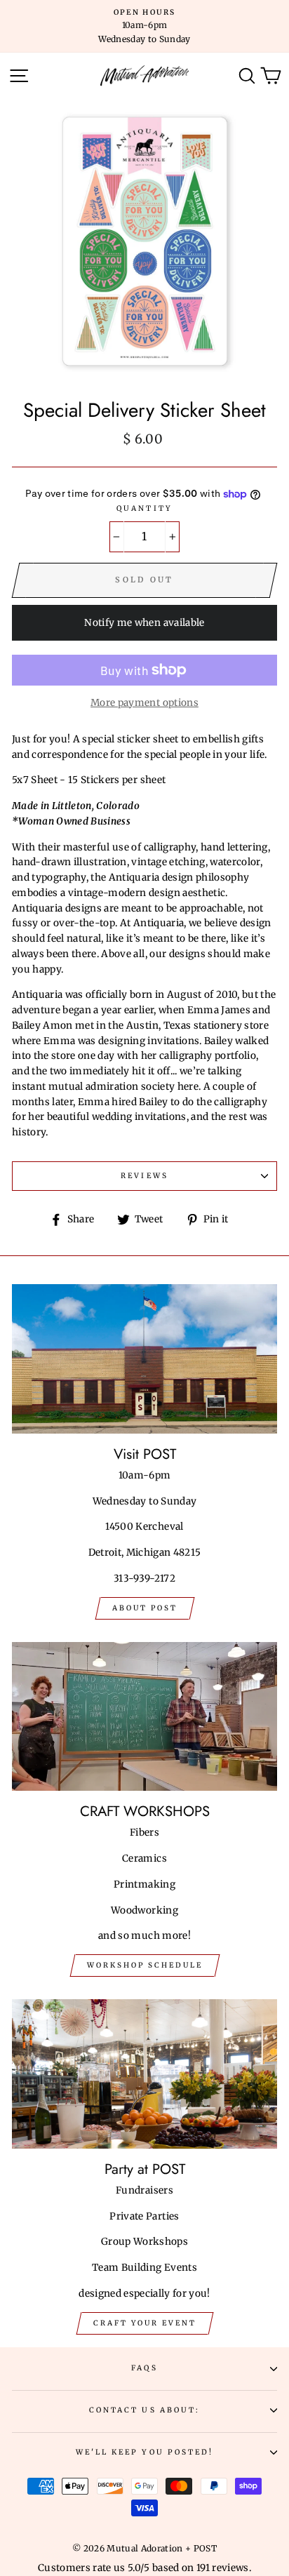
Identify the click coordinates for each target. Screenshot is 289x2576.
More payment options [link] (144, 703)
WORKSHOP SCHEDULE (145, 1965)
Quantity (144, 508)
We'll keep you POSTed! (144, 2452)
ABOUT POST (145, 1608)
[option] (144, 26)
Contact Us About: (144, 2410)
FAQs (144, 2368)
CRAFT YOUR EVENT (145, 2323)
